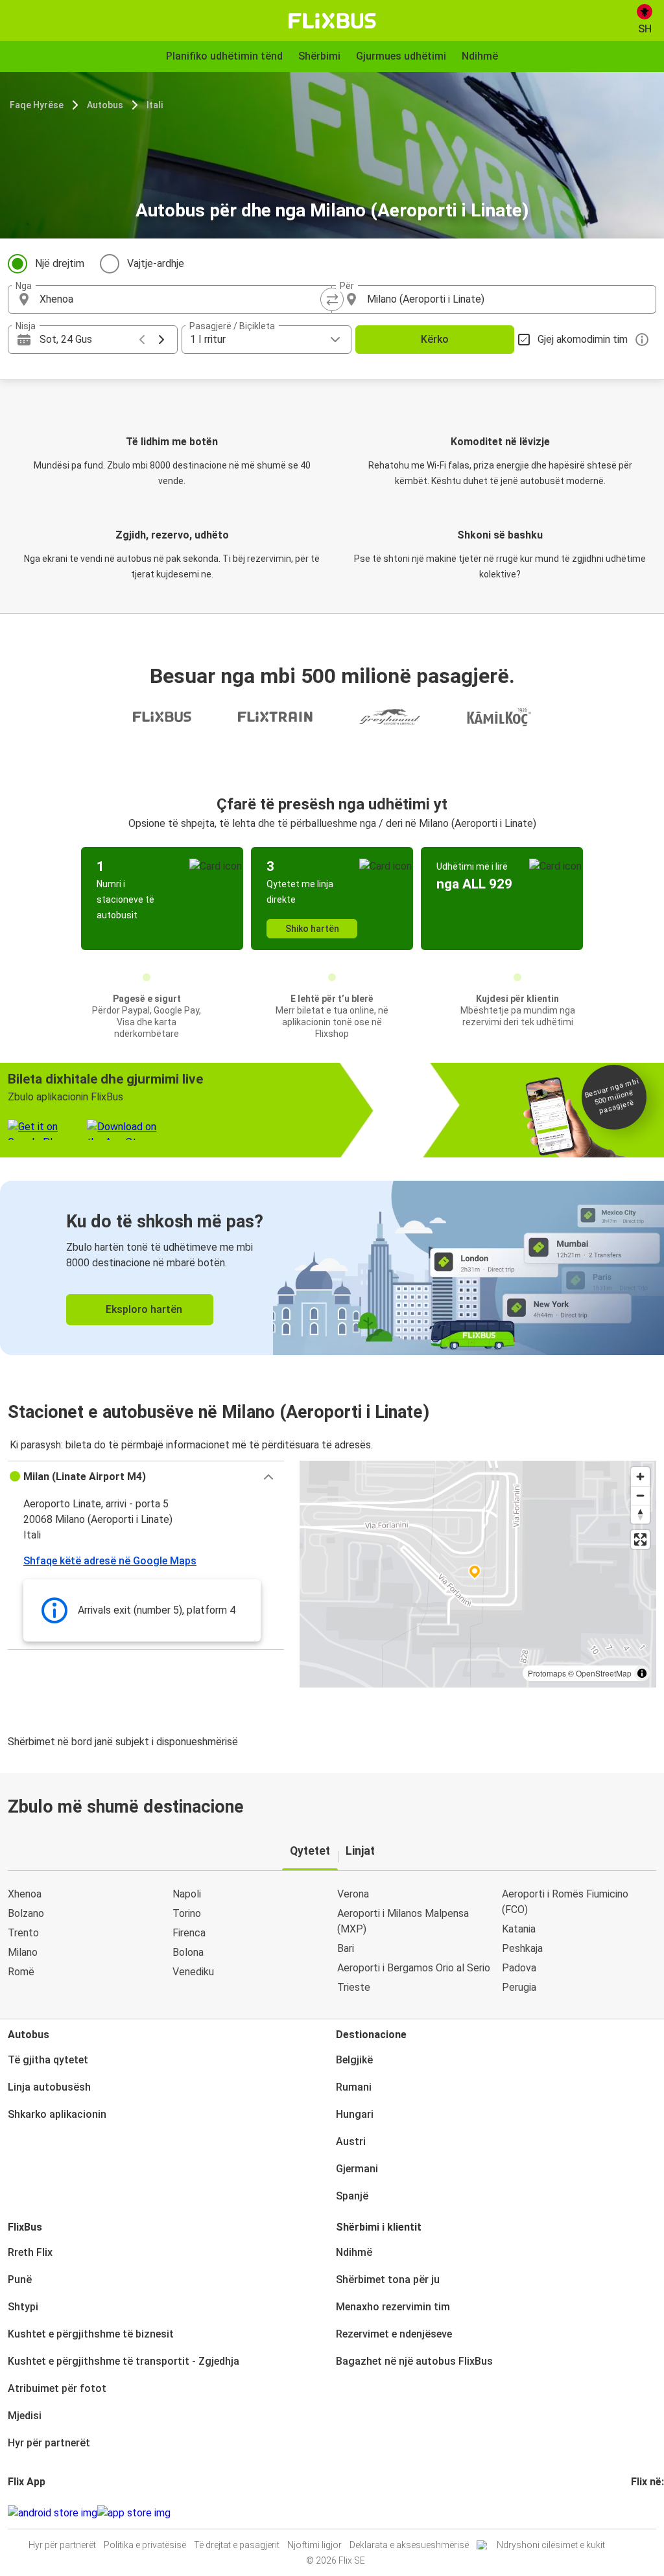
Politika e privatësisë (145, 2545)
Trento (23, 1933)
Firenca (189, 1933)
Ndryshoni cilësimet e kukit (551, 2545)
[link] (332, 1268)
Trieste (354, 1987)
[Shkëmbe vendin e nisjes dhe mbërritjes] (332, 299)
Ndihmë (354, 2252)
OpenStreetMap (604, 1673)
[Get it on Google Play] (53, 2513)
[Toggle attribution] (642, 1673)
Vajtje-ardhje (156, 263)
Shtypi (23, 2307)
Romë (21, 1972)
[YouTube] (641, 2513)
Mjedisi (25, 2416)
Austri (351, 2141)
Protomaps (547, 1673)
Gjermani (357, 2169)
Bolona (188, 1952)
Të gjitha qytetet (48, 2060)
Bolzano (26, 1913)
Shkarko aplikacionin (57, 2114)
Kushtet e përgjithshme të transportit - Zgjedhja (124, 2361)
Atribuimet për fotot (57, 2388)
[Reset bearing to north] (640, 1514)
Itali (155, 105)
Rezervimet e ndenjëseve (394, 2334)
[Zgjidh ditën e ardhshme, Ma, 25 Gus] (161, 340)
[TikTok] (652, 2513)
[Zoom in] (640, 1477)
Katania (519, 1929)
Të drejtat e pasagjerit (237, 2545)
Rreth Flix (30, 2252)
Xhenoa (25, 1894)
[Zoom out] (640, 1495)
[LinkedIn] (645, 2513)
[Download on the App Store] (134, 2513)
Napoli (187, 1894)
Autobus (105, 105)
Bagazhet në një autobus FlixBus (414, 2361)
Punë (20, 2280)
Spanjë (352, 2196)
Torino (187, 1913)
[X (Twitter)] (648, 2513)
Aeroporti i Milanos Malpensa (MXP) (403, 1921)
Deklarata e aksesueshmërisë (409, 2545)
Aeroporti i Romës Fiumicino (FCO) (565, 1902)
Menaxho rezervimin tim (393, 2307)
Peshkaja (522, 1948)
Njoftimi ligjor (314, 2545)
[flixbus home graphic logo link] (332, 21)
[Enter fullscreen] (640, 1539)
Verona (353, 1894)
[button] (146, 1477)
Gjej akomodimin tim (583, 339)
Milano (23, 1952)
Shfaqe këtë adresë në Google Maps (110, 1561)
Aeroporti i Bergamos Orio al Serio (414, 1968)
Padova (519, 1968)
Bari (346, 1948)
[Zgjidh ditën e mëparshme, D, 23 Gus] (142, 340)
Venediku (193, 1972)
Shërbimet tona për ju (388, 2280)
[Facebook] (633, 2513)
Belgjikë (354, 2060)
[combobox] (182, 299)
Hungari (355, 2114)
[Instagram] (637, 2513)
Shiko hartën (312, 929)
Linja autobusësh (49, 2087)
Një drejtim (60, 263)
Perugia (519, 1987)
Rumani (354, 2087)
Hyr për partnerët (49, 2443)
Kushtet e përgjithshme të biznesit (91, 2334)
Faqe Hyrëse (37, 105)
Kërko (435, 339)
